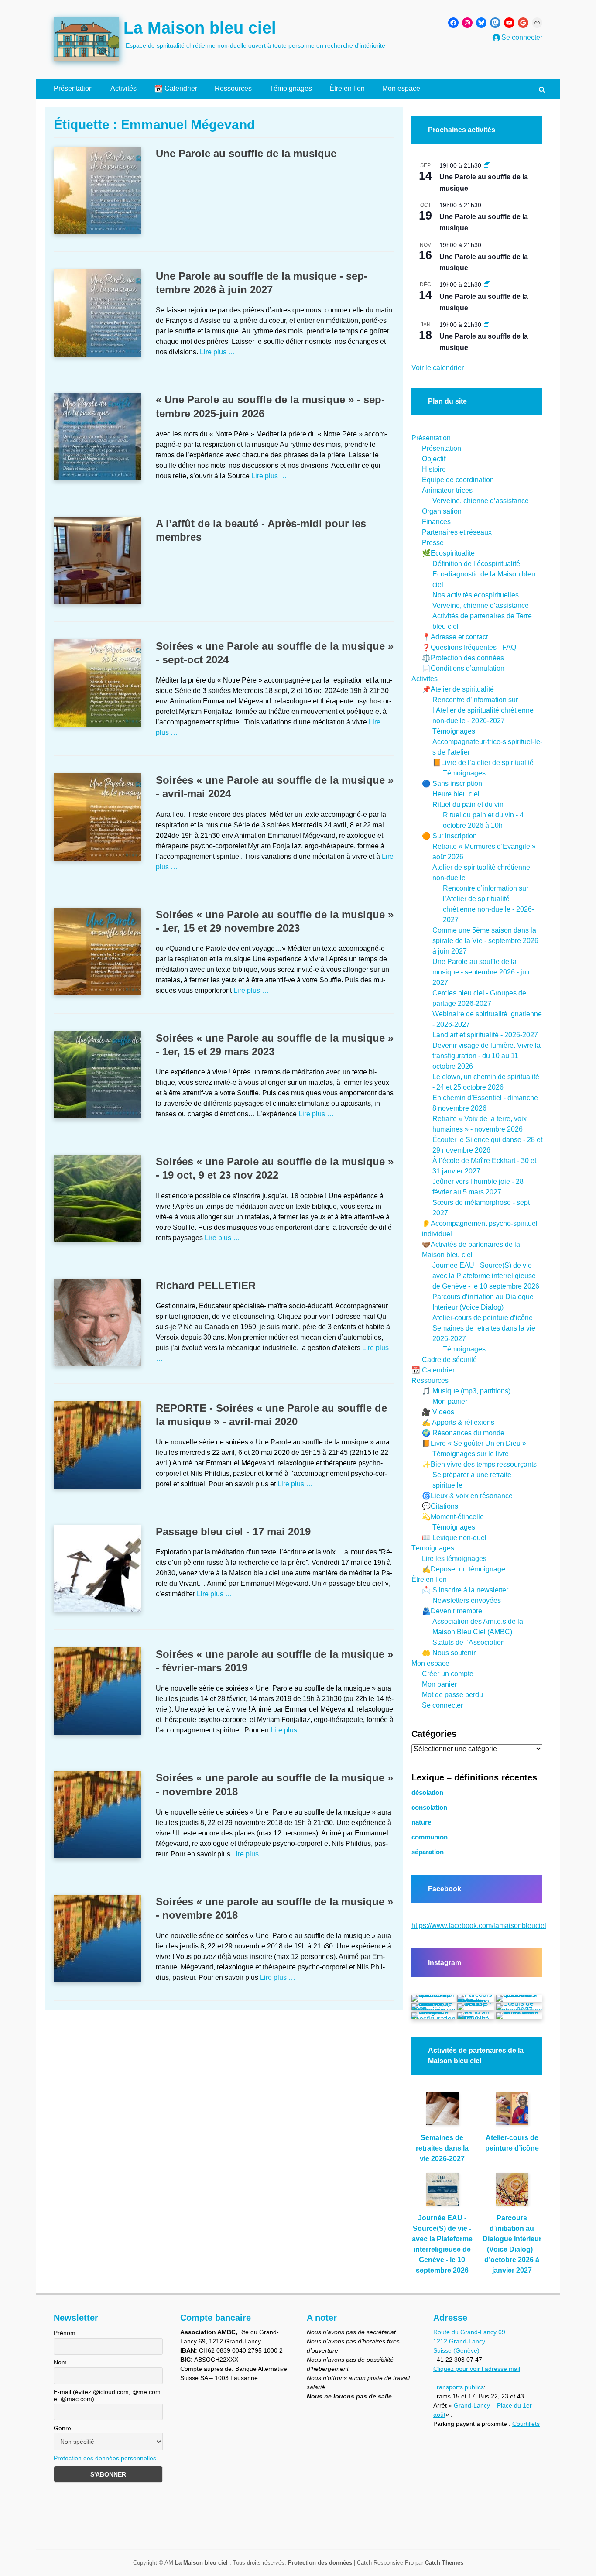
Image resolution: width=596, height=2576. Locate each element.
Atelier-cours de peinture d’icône (483, 1318)
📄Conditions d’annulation (463, 668)
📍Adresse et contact (455, 637)
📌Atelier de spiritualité (458, 689)
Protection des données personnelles (105, 2459)
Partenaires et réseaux (457, 532)
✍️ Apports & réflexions (458, 1422)
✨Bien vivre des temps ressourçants (479, 1464)
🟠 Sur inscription (449, 836)
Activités (123, 88)
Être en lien (347, 88)
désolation (427, 1793)
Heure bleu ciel (456, 794)
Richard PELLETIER (206, 1285)
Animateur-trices (447, 490)
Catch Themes (444, 2563)
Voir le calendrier (438, 368)
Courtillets (526, 2424)
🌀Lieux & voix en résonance (467, 1496)
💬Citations (440, 1506)
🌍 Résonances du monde (463, 1433)
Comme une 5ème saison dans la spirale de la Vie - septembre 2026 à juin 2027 (485, 941)
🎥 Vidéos (438, 1412)
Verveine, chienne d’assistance (481, 501)
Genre (62, 2428)
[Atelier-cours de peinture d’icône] (512, 2113)
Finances (436, 522)
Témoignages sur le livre (471, 1454)
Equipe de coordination (458, 480)
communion (430, 1837)
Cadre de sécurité (449, 1360)
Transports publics (459, 2387)
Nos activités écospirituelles (476, 595)
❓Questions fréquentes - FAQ (469, 647)
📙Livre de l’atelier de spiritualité (483, 763)
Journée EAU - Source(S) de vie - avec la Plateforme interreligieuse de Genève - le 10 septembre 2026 (486, 1276)
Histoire (434, 469)
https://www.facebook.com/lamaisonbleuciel (479, 1926)
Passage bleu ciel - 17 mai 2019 (233, 1532)
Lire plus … (218, 352)
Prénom (65, 2333)
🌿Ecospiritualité (448, 553)
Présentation (73, 88)
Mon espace (401, 88)
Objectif (434, 459)
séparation (428, 1852)
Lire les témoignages (454, 1559)
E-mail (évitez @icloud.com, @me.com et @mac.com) (107, 2395)
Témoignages (291, 88)
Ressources (233, 88)
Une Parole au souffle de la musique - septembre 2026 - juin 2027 (482, 972)
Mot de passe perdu (452, 1695)
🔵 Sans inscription (452, 784)
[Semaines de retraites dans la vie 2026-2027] (442, 2113)
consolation (429, 1808)
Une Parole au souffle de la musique (246, 153)
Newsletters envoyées (467, 1600)
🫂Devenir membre (452, 1611)
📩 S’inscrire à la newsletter (465, 1590)
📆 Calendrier (176, 88)
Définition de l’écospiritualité (476, 564)
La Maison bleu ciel (200, 28)
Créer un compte (448, 1674)
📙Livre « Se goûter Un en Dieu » (474, 1443)
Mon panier (450, 1401)
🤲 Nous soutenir (449, 1653)
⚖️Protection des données (463, 658)
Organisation (442, 511)
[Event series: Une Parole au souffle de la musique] (487, 165)
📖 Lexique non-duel (454, 1538)
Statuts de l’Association (469, 1642)
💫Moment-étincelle (453, 1517)
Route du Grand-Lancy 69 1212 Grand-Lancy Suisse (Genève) (469, 2341)
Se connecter (442, 1705)
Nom (60, 2363)
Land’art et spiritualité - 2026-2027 (485, 1035)
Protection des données (320, 2563)
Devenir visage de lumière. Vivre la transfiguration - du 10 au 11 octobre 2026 (486, 1056)
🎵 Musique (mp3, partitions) (466, 1391)
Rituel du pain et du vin (468, 804)
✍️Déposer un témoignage (464, 1569)
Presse (433, 543)
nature (421, 1822)
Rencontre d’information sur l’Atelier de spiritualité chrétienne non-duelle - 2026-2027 (483, 710)
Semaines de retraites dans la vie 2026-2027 (442, 2148)
